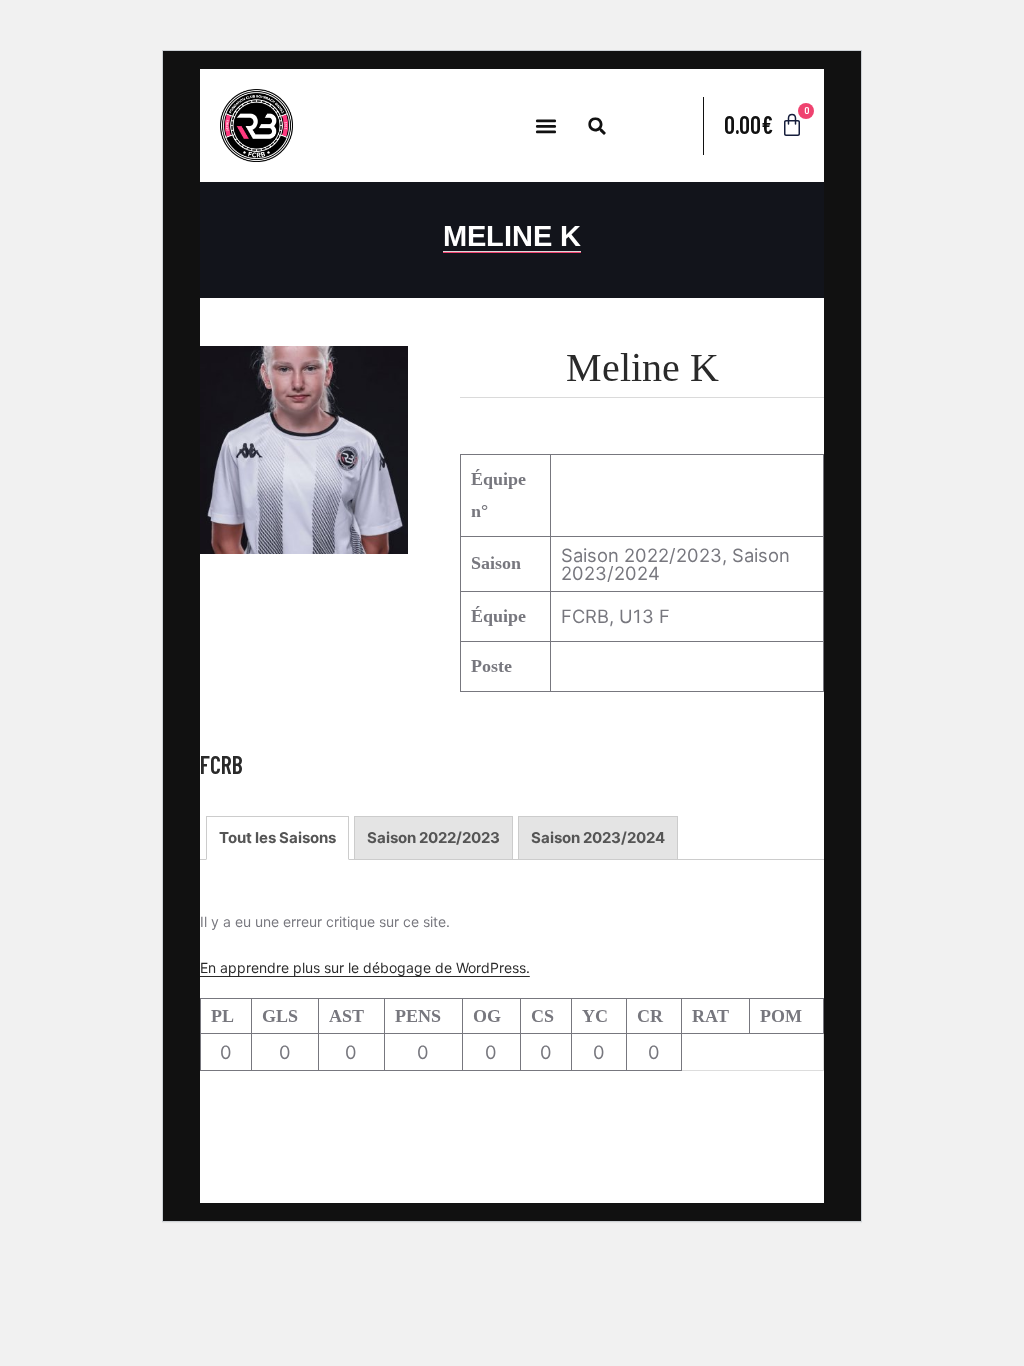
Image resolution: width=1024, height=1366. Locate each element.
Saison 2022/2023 (433, 837)
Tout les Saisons (277, 837)
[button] (545, 125)
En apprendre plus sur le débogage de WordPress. (365, 967)
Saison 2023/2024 (598, 837)
